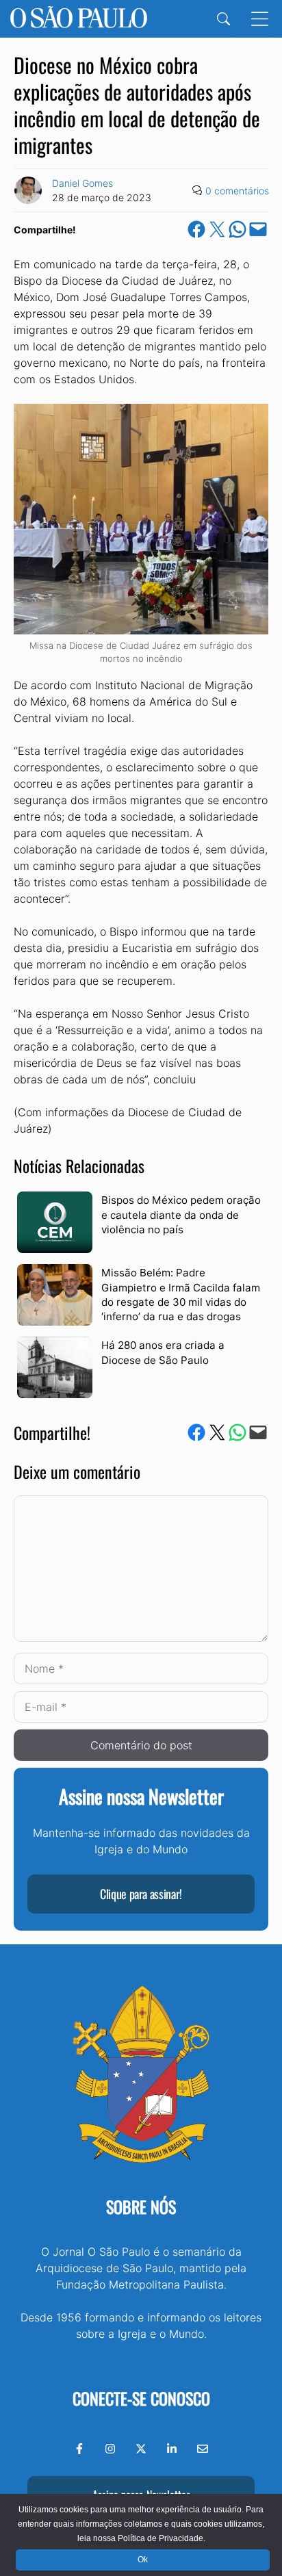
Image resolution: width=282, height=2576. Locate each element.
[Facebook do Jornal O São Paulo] (79, 2449)
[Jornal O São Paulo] (79, 19)
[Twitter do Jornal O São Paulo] (141, 2449)
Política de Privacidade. (162, 2538)
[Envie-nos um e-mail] (203, 2449)
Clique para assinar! (141, 1894)
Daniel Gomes (82, 183)
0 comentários (237, 191)
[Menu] (260, 19)
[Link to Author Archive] (28, 190)
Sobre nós (141, 2206)
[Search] (223, 19)
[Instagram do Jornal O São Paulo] (110, 2449)
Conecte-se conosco (141, 2398)
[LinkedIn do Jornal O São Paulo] (172, 2449)
